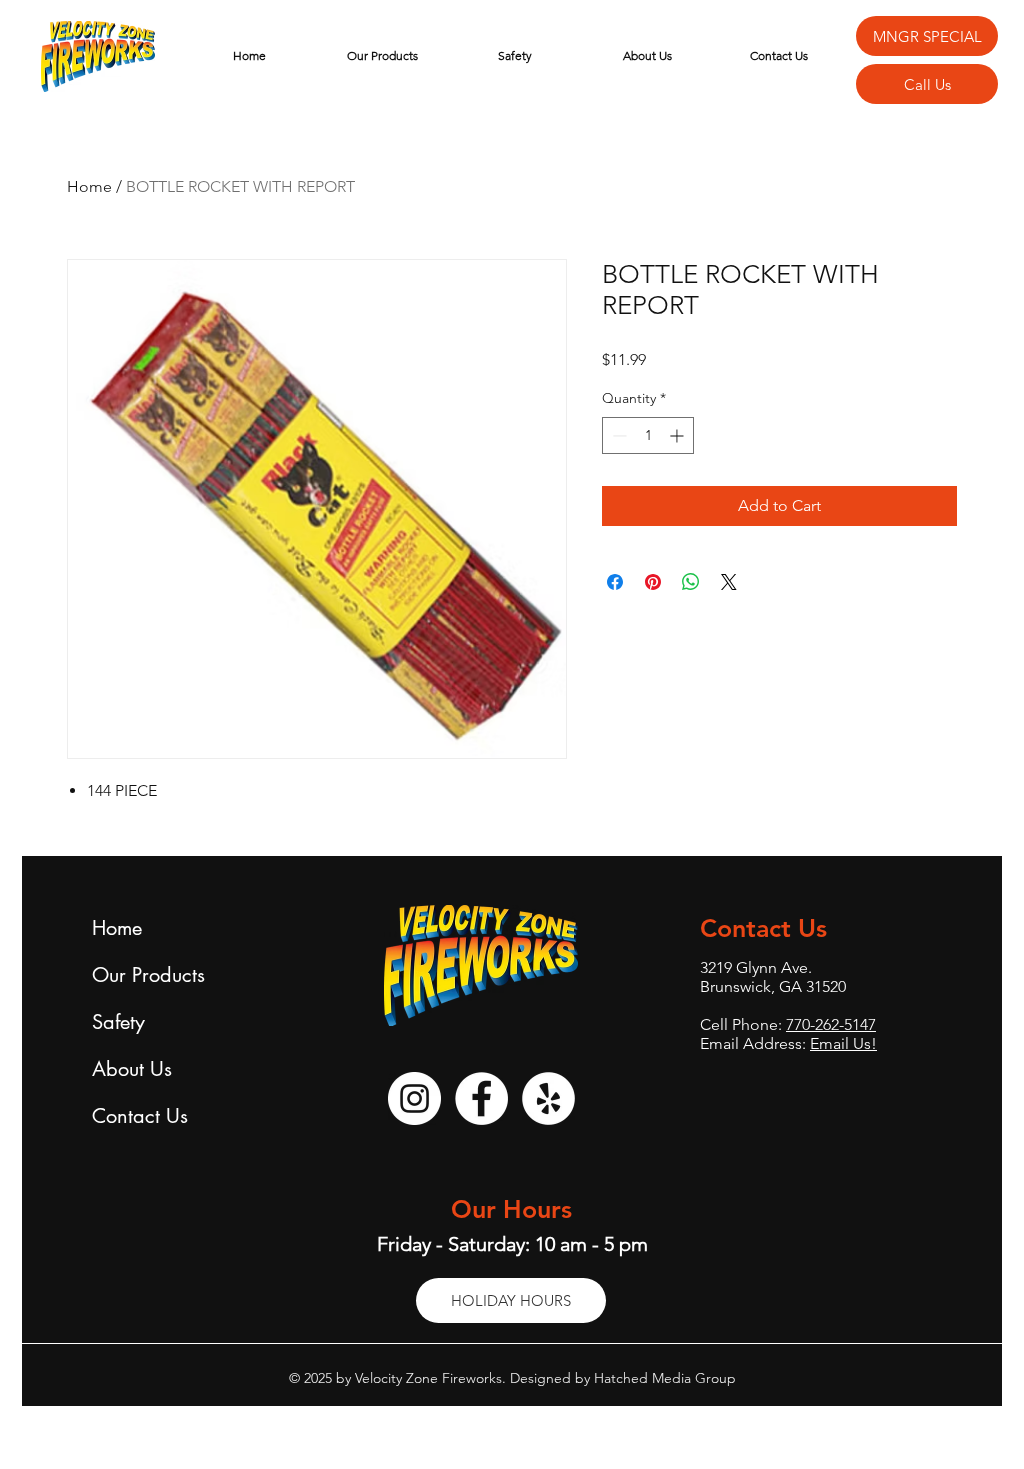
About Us (132, 1069)
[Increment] (678, 435)
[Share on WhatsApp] (691, 582)
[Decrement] (617, 435)
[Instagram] (414, 1098)
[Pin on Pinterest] (653, 582)
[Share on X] (729, 582)
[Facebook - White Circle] (481, 1098)
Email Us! (843, 1043)
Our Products (148, 975)
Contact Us (140, 1116)
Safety (118, 1022)
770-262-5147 (831, 1024)
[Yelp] (548, 1098)
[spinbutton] (648, 435)
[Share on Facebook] (615, 582)
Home (89, 186)
